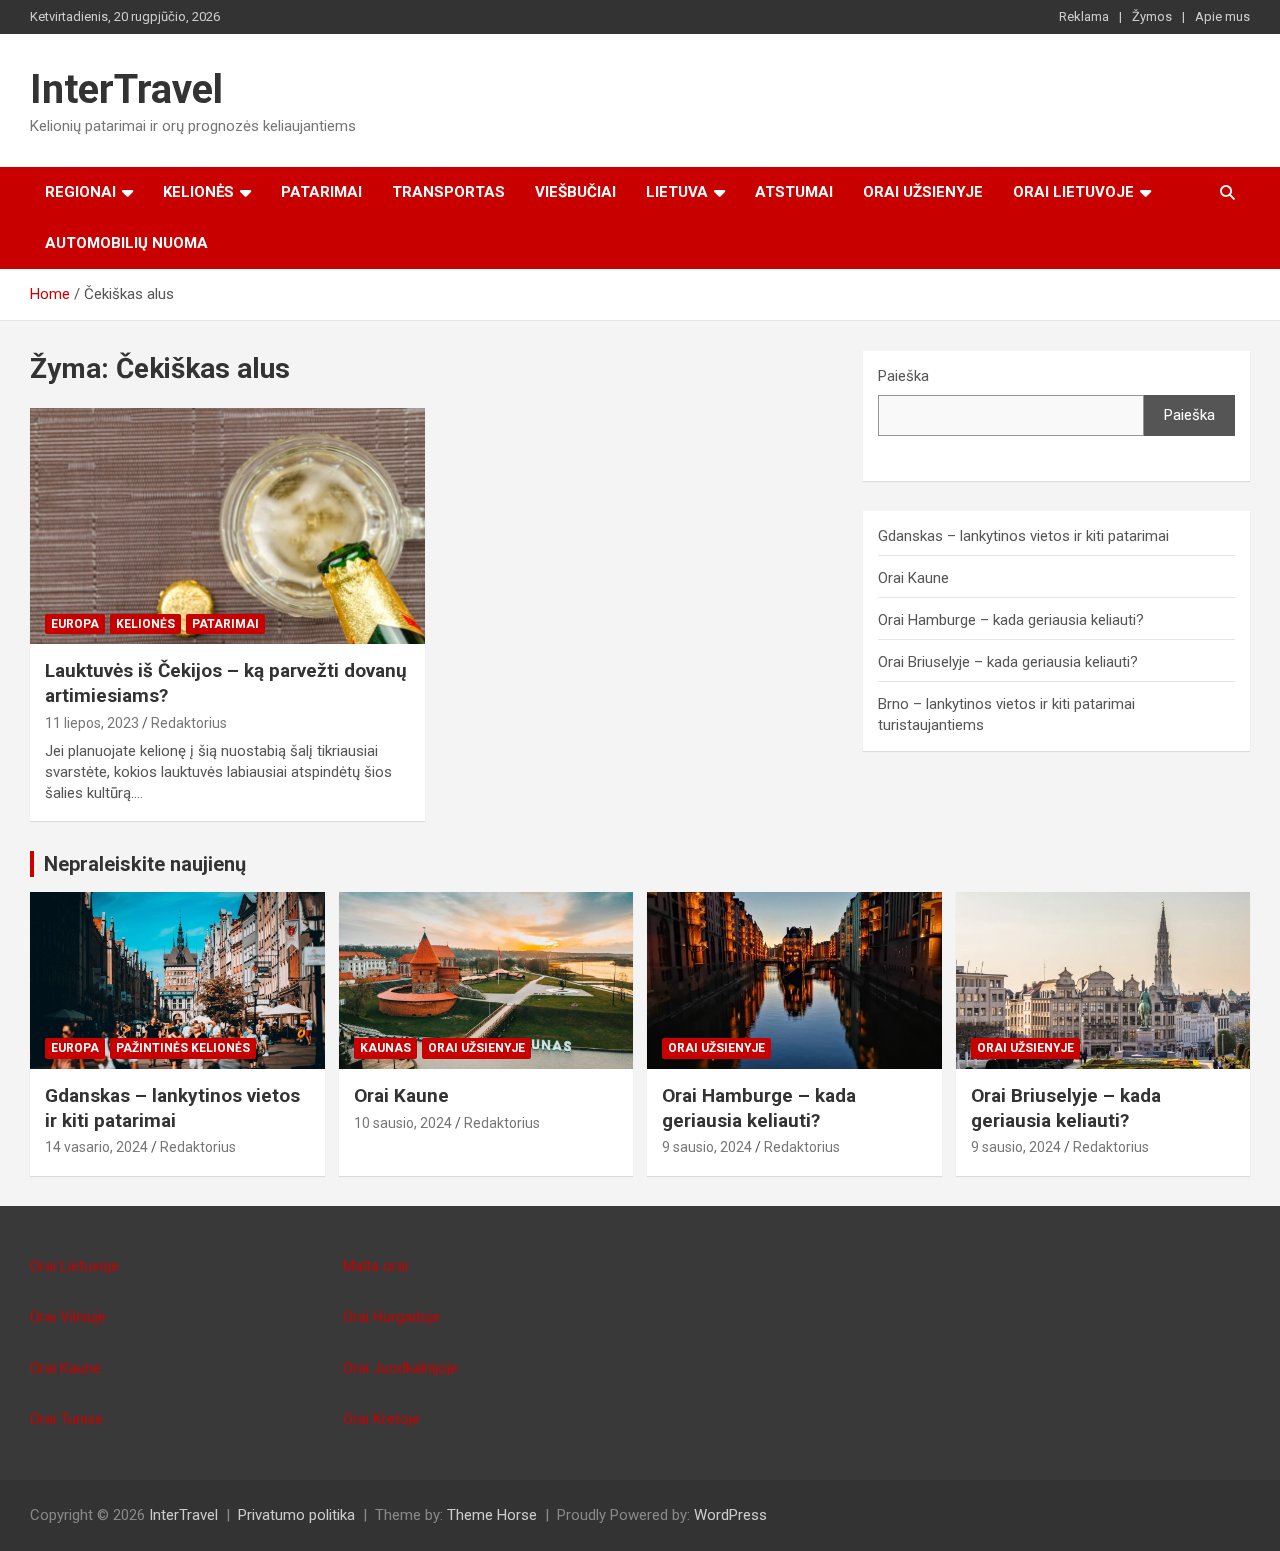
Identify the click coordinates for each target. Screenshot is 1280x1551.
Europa (75, 624)
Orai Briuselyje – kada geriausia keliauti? (1008, 662)
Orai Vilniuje (68, 1317)
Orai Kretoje (381, 1419)
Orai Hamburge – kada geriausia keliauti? (1011, 620)
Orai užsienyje (923, 192)
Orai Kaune (913, 578)
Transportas (448, 192)
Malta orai (375, 1266)
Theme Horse (492, 1515)
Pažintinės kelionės (183, 1048)
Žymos (1152, 16)
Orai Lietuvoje (1073, 192)
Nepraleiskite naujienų (145, 864)
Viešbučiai (575, 192)
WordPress (730, 1515)
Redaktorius (189, 723)
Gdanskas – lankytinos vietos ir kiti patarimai (1023, 536)
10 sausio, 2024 (403, 1123)
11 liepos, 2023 (92, 723)
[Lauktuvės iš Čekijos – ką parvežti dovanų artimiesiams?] (227, 526)
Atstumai (794, 192)
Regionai (80, 192)
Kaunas (385, 1048)
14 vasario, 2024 (96, 1147)
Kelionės (198, 192)
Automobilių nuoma (126, 243)
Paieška (903, 376)
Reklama (1084, 16)
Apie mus (1222, 16)
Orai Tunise (66, 1419)
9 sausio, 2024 (707, 1147)
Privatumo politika (296, 1515)
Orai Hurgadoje (391, 1317)
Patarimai (321, 192)
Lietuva (677, 192)
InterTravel (126, 89)
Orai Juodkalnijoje (400, 1368)
